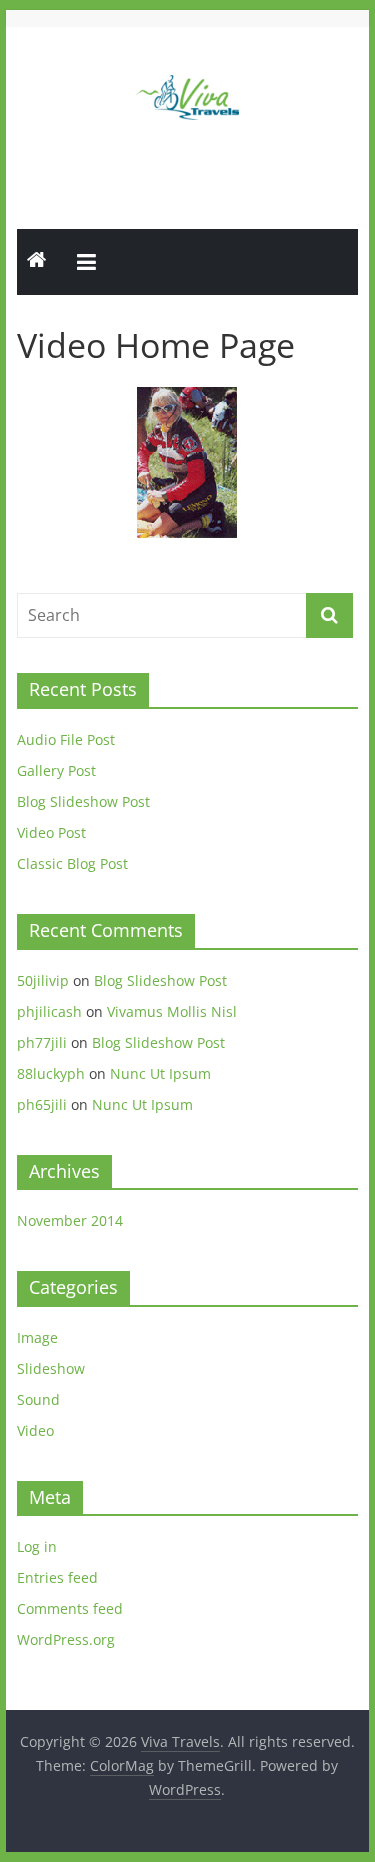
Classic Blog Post (72, 863)
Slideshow (51, 1368)
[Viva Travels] (37, 262)
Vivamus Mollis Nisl (172, 1011)
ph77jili (42, 1042)
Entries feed (57, 1577)
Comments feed (70, 1608)
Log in (37, 1546)
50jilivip (43, 980)
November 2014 (70, 1220)
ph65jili (42, 1104)
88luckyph (51, 1073)
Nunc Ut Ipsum (160, 1073)
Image (37, 1337)
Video (35, 1430)
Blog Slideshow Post (83, 801)
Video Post (51, 832)
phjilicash (49, 1011)
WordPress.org (66, 1639)
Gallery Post (56, 770)
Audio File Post (66, 739)
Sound (38, 1399)
